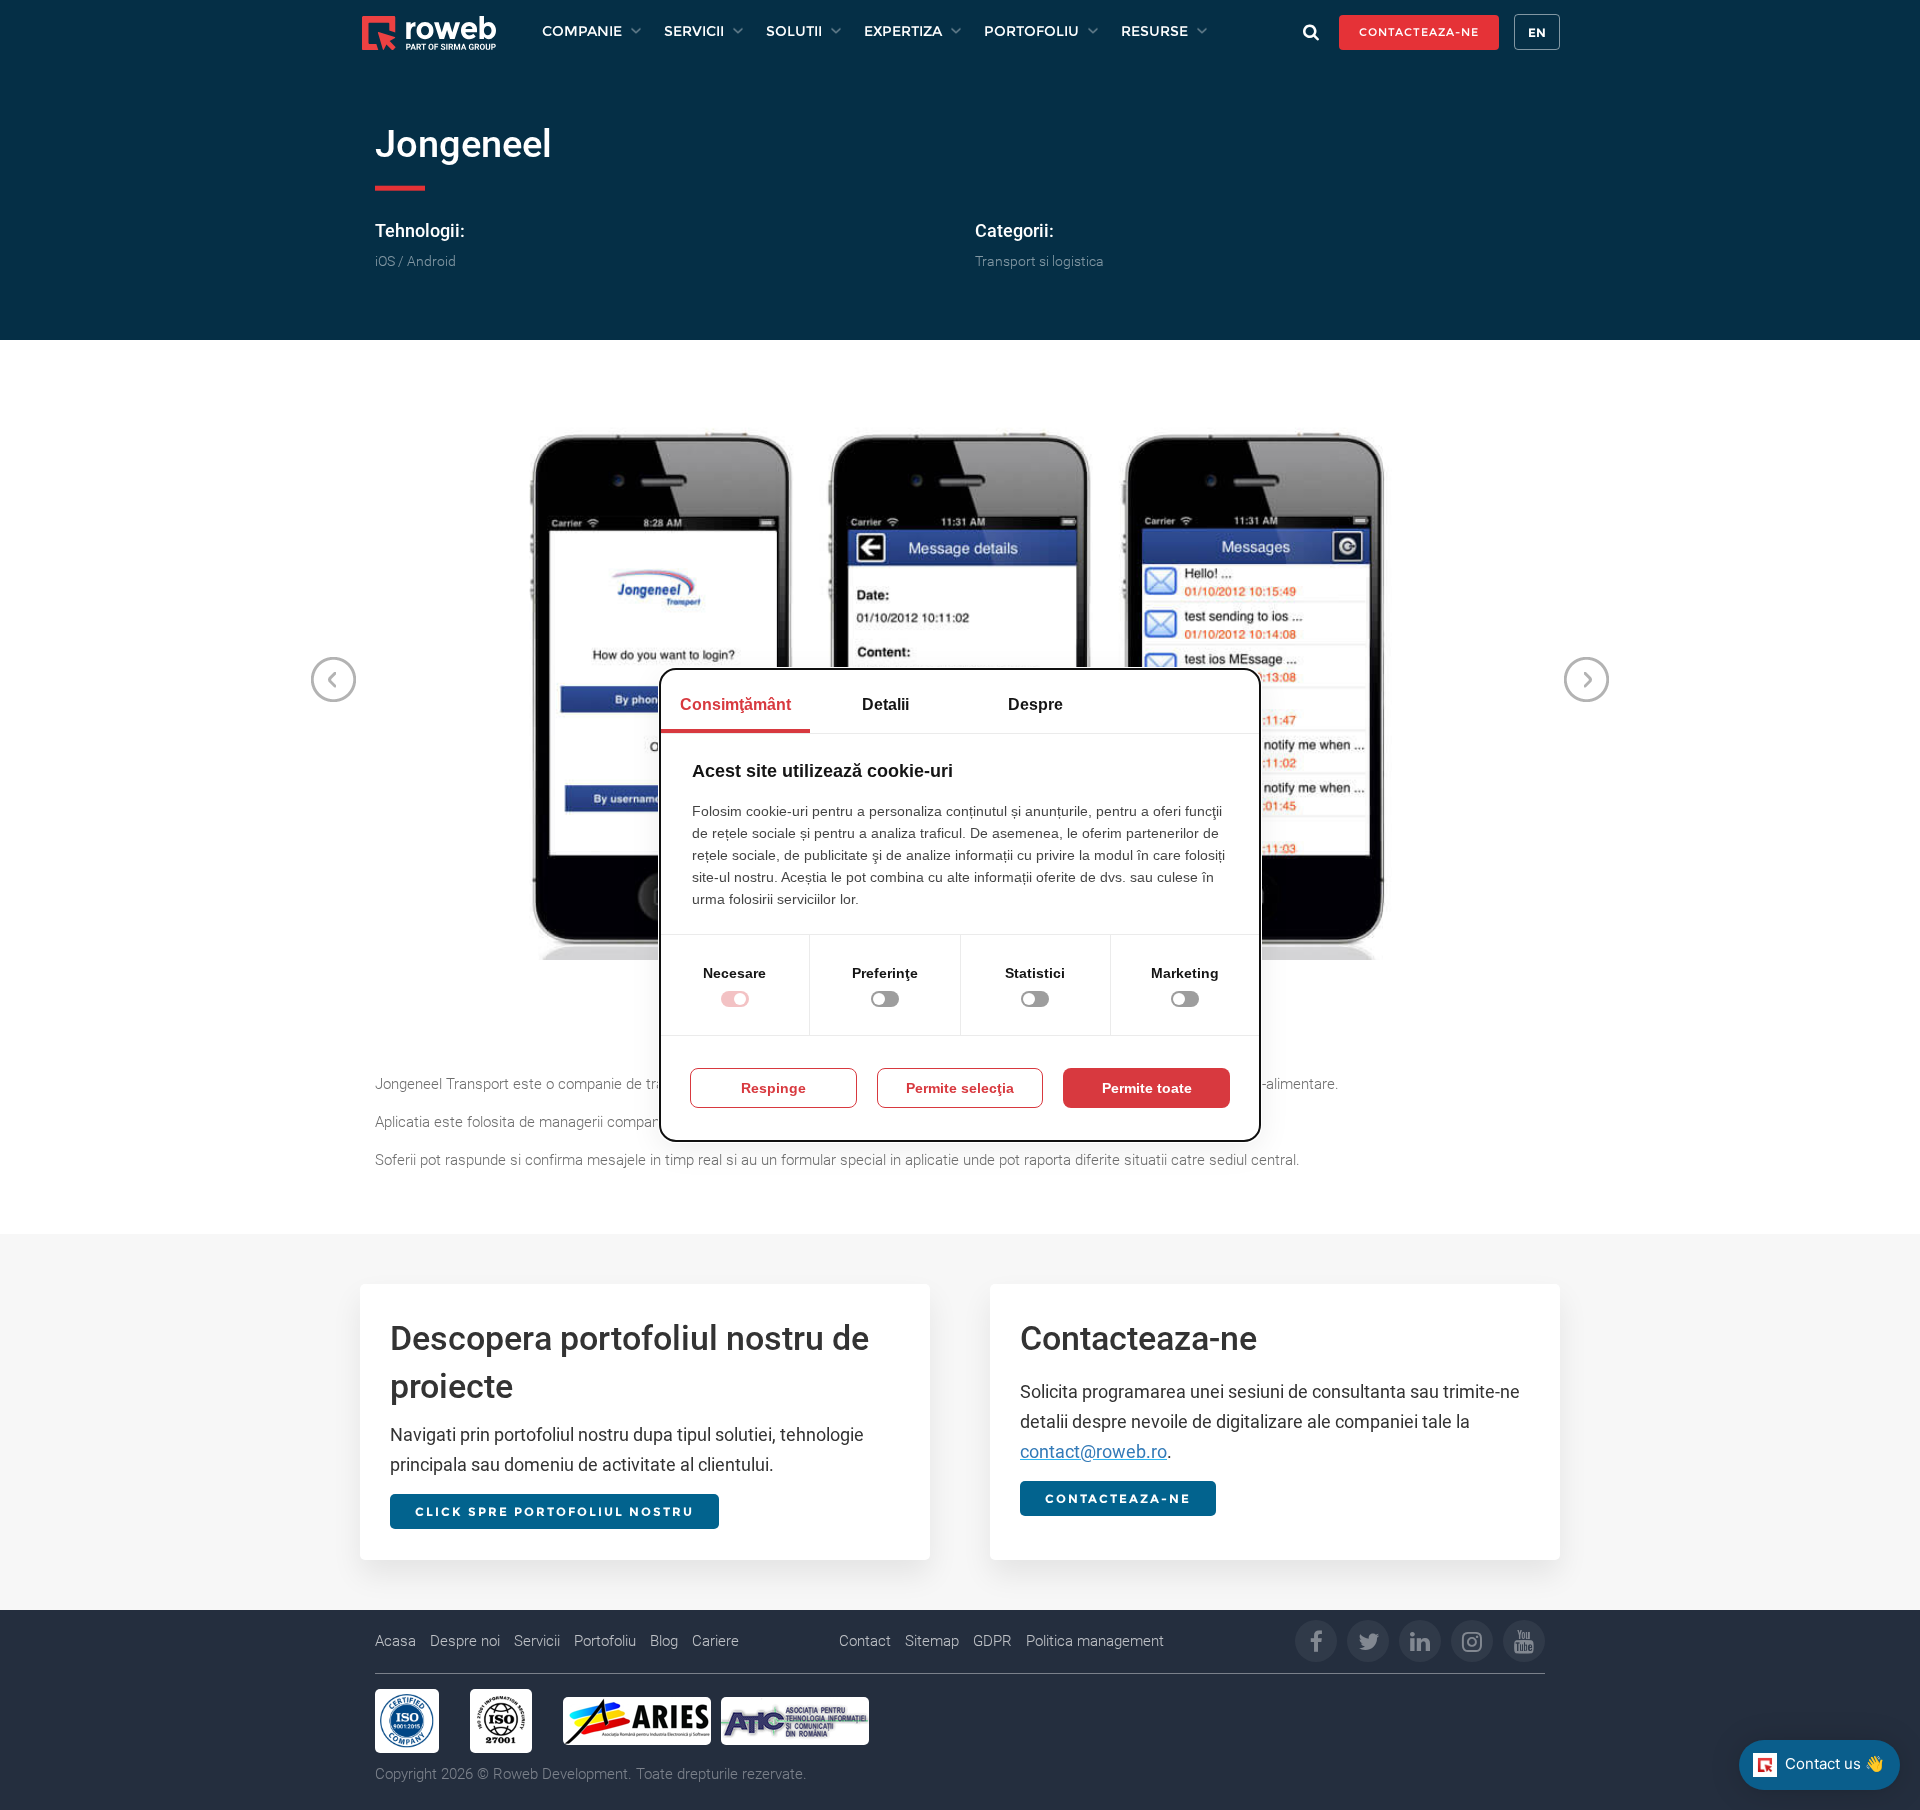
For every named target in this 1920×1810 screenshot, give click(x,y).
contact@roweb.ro (1093, 1451)
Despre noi (465, 1641)
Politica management (1095, 1641)
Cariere (715, 1641)
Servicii (537, 1641)
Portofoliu (605, 1641)
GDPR (992, 1641)
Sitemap (932, 1641)
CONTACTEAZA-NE (1419, 32)
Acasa (395, 1641)
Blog (664, 1641)
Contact (865, 1641)
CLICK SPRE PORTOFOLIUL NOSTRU (554, 1511)
